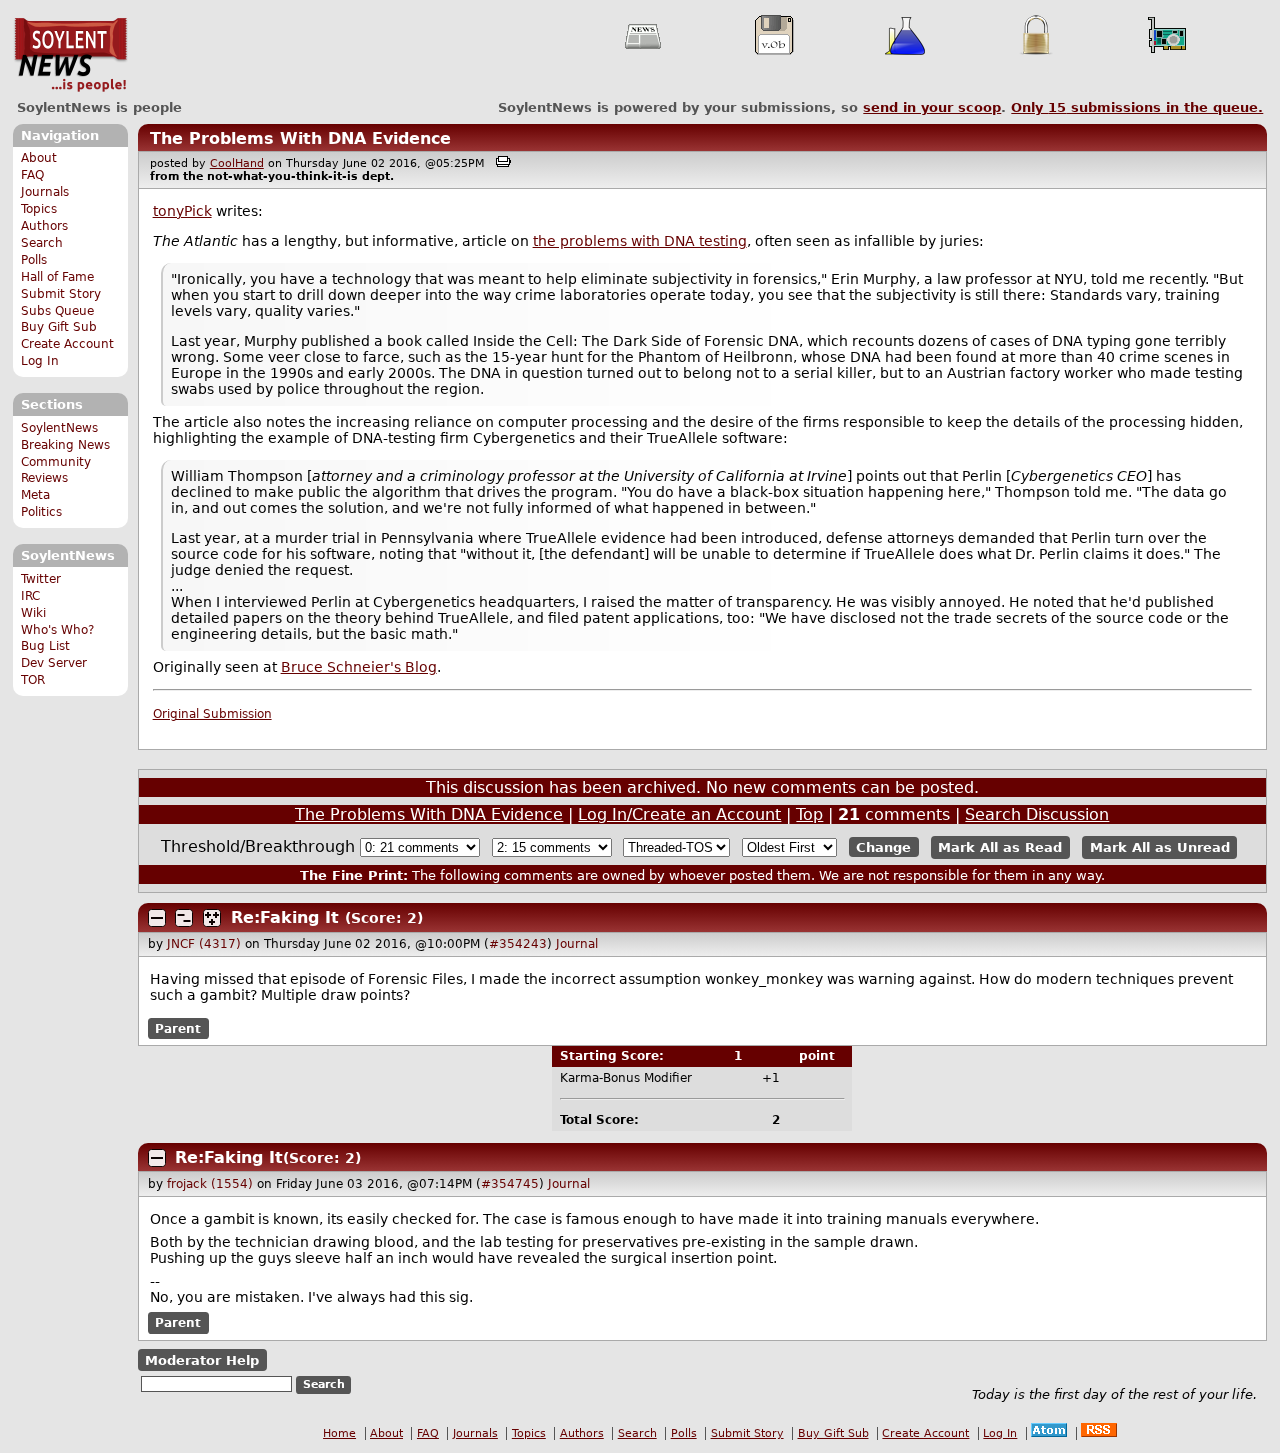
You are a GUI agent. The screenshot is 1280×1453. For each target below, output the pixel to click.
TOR (33, 680)
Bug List (45, 646)
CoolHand (237, 163)
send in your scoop (932, 107)
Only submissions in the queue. (1137, 107)
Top (809, 814)
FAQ (32, 175)
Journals (45, 192)
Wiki (33, 613)
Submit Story (61, 294)
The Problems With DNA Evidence (300, 138)
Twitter (41, 579)
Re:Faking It (285, 917)
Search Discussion (1037, 814)
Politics (41, 512)
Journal (577, 944)
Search (42, 243)
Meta (35, 495)
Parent (178, 1028)
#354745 (510, 1184)
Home (339, 1433)
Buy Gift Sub (59, 327)
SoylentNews (70, 55)
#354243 (518, 944)
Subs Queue (57, 311)
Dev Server (54, 663)
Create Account (67, 344)
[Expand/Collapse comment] (157, 918)
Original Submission (212, 714)
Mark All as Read (1000, 847)
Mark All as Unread (1160, 847)
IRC (30, 596)
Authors (44, 226)
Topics (39, 209)
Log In (40, 361)
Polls (34, 260)
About (39, 158)
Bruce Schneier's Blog (359, 667)
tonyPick (182, 211)
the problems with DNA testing (640, 241)
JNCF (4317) (204, 944)
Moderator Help (202, 1359)
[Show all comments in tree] (212, 918)
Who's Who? (57, 630)
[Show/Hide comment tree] (184, 918)
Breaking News (65, 445)
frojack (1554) (210, 1184)
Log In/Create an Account (679, 814)
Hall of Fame (57, 277)
